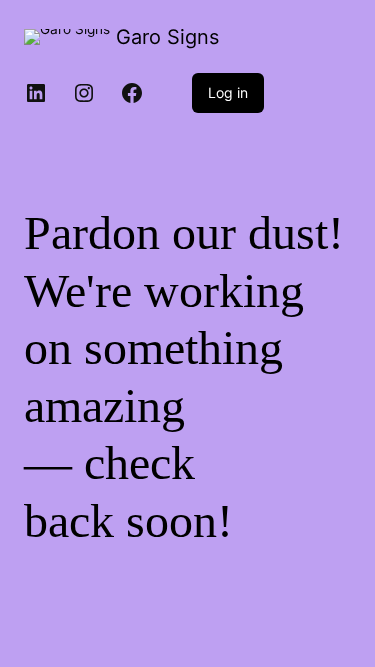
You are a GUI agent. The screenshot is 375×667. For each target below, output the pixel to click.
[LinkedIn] (36, 93)
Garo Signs (167, 37)
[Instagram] (84, 93)
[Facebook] (132, 93)
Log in (228, 92)
